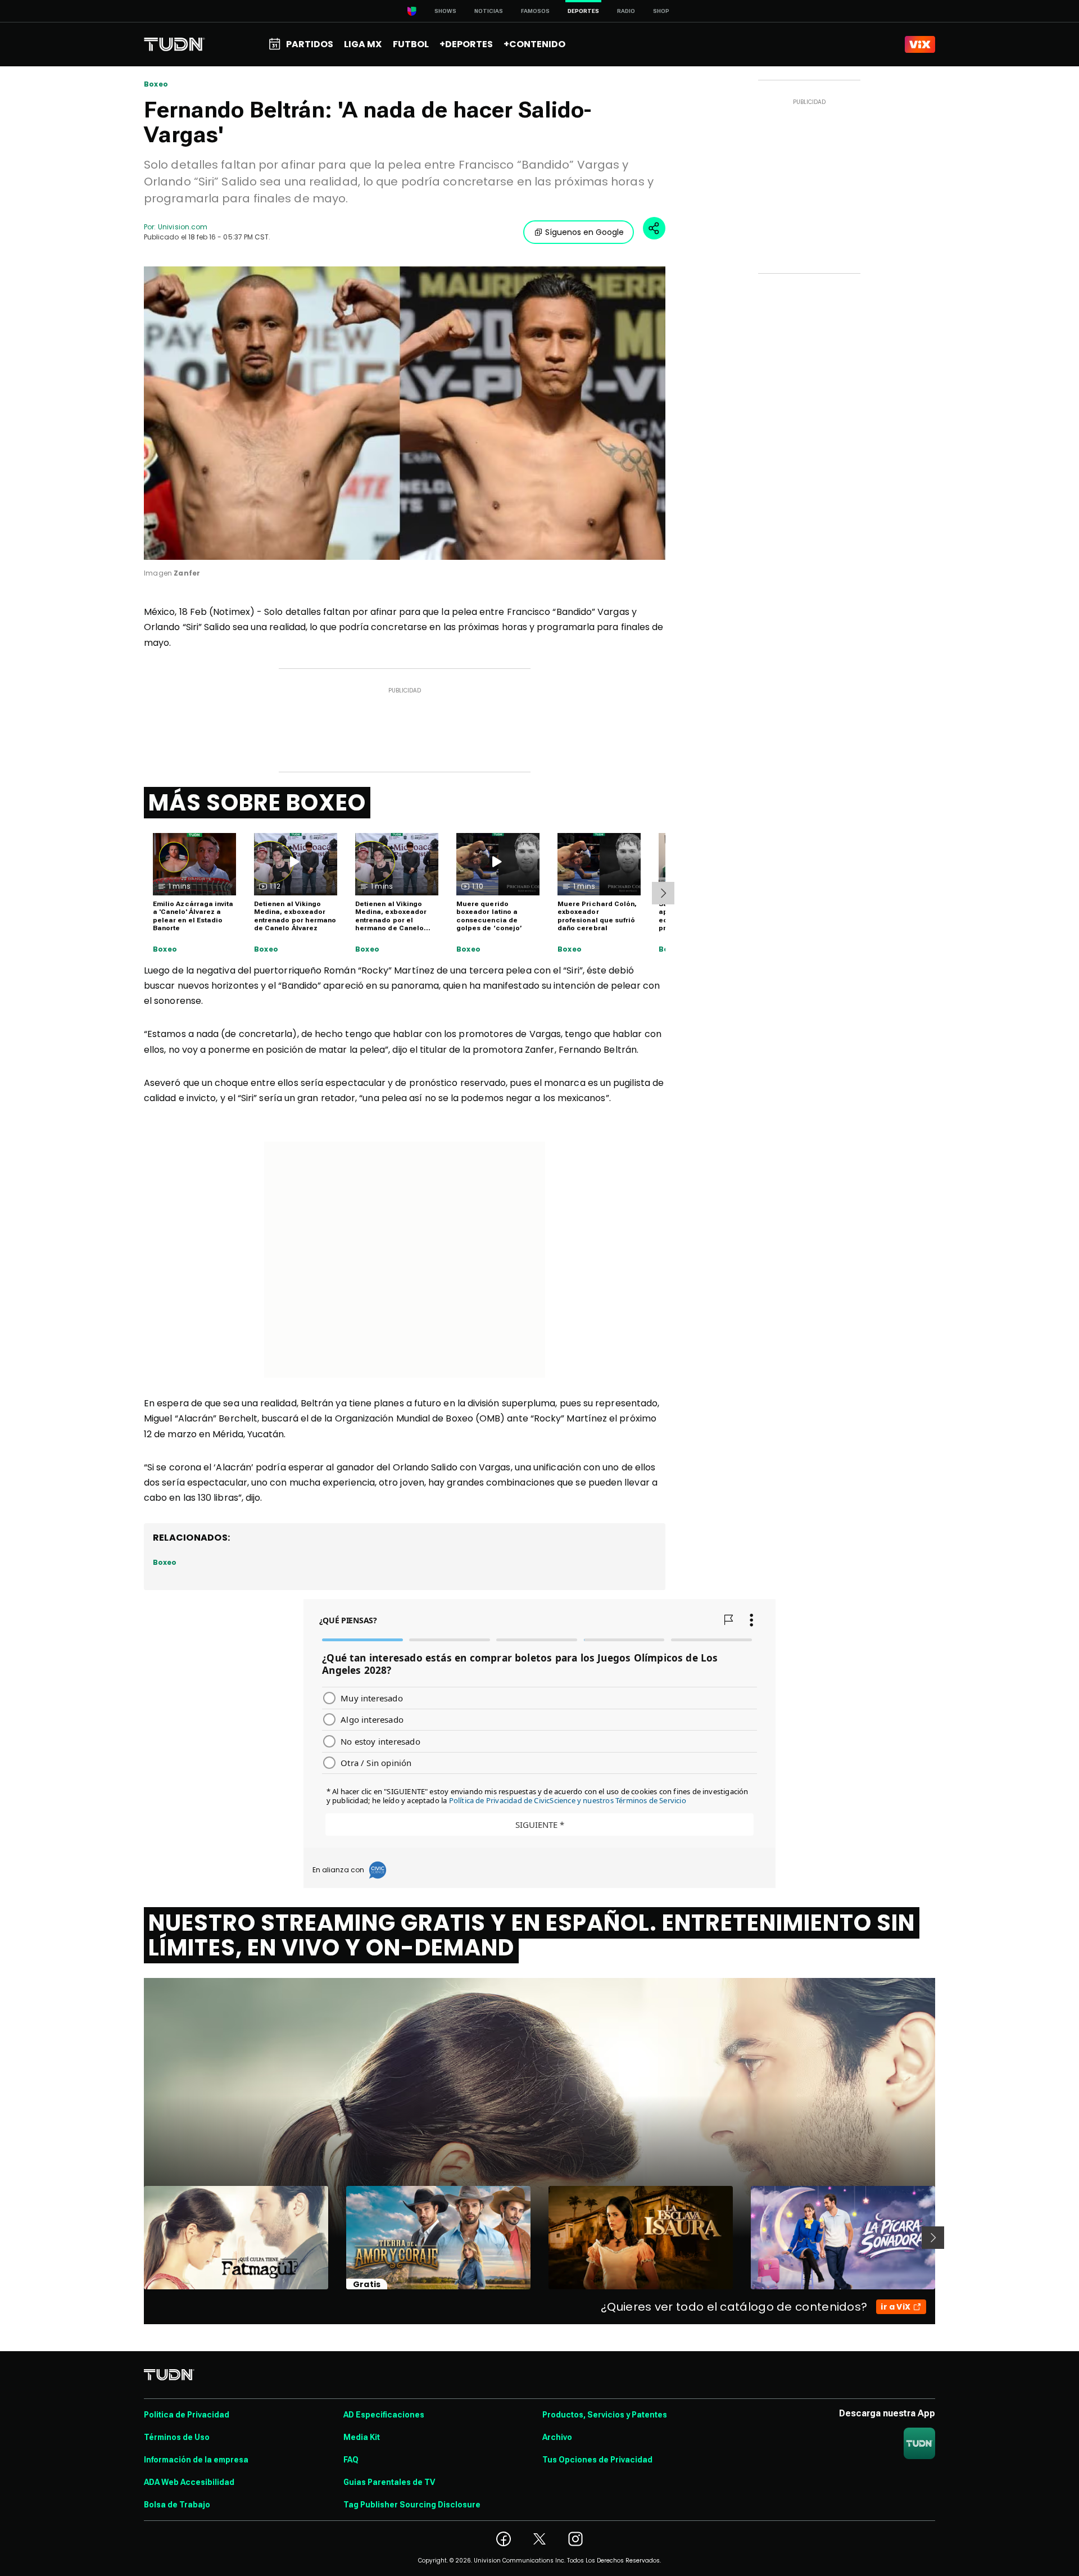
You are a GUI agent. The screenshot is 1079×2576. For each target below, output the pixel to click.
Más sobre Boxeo (257, 803)
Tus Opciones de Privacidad (597, 2460)
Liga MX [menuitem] (363, 44)
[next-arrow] (663, 893)
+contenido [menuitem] (534, 44)
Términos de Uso (177, 2437)
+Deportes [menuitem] (466, 44)
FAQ (351, 2460)
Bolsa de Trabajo (177, 2505)
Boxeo (156, 84)
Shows (445, 11)
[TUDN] (174, 44)
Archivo (557, 2437)
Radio (626, 11)
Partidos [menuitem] (310, 44)
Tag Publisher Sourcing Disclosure (412, 2505)
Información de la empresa (196, 2460)
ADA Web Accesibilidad (189, 2482)
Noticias (489, 11)
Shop (661, 11)
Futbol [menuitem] (411, 44)
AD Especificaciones (384, 2415)
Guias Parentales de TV (389, 2482)
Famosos (535, 11)
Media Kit (362, 2437)
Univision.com (183, 227)
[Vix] (920, 44)
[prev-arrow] (137, 2238)
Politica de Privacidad (187, 2415)
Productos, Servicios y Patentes (605, 2415)
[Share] (654, 228)
